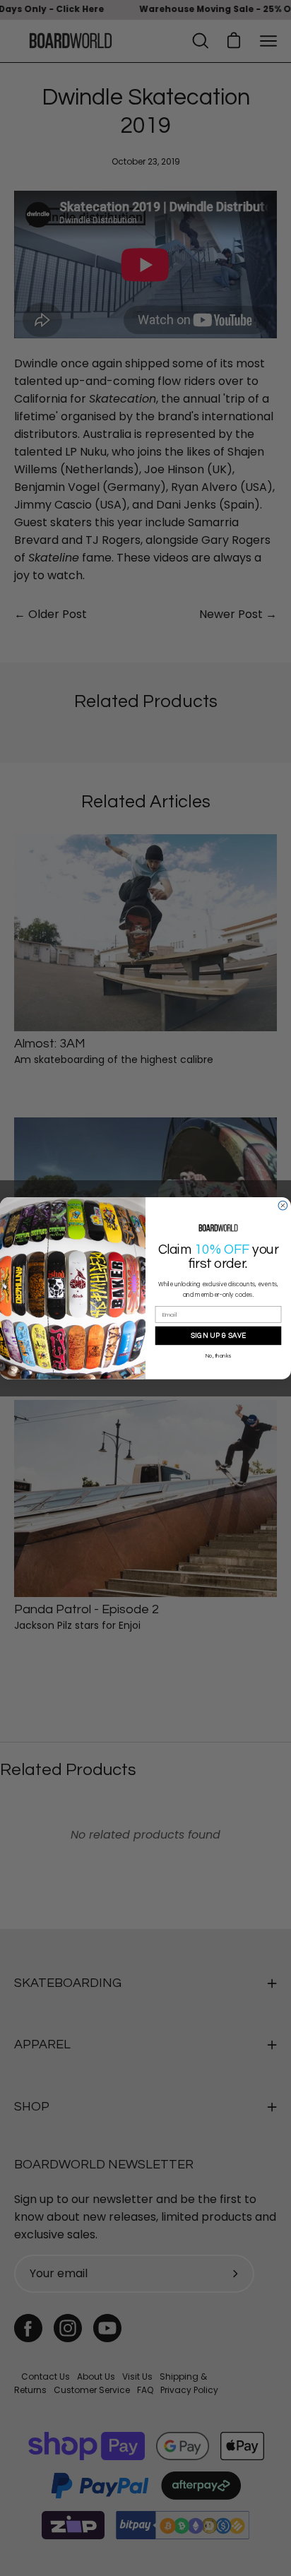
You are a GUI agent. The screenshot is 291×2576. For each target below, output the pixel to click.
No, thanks (218, 1356)
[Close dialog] (283, 1205)
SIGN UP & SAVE (219, 1335)
